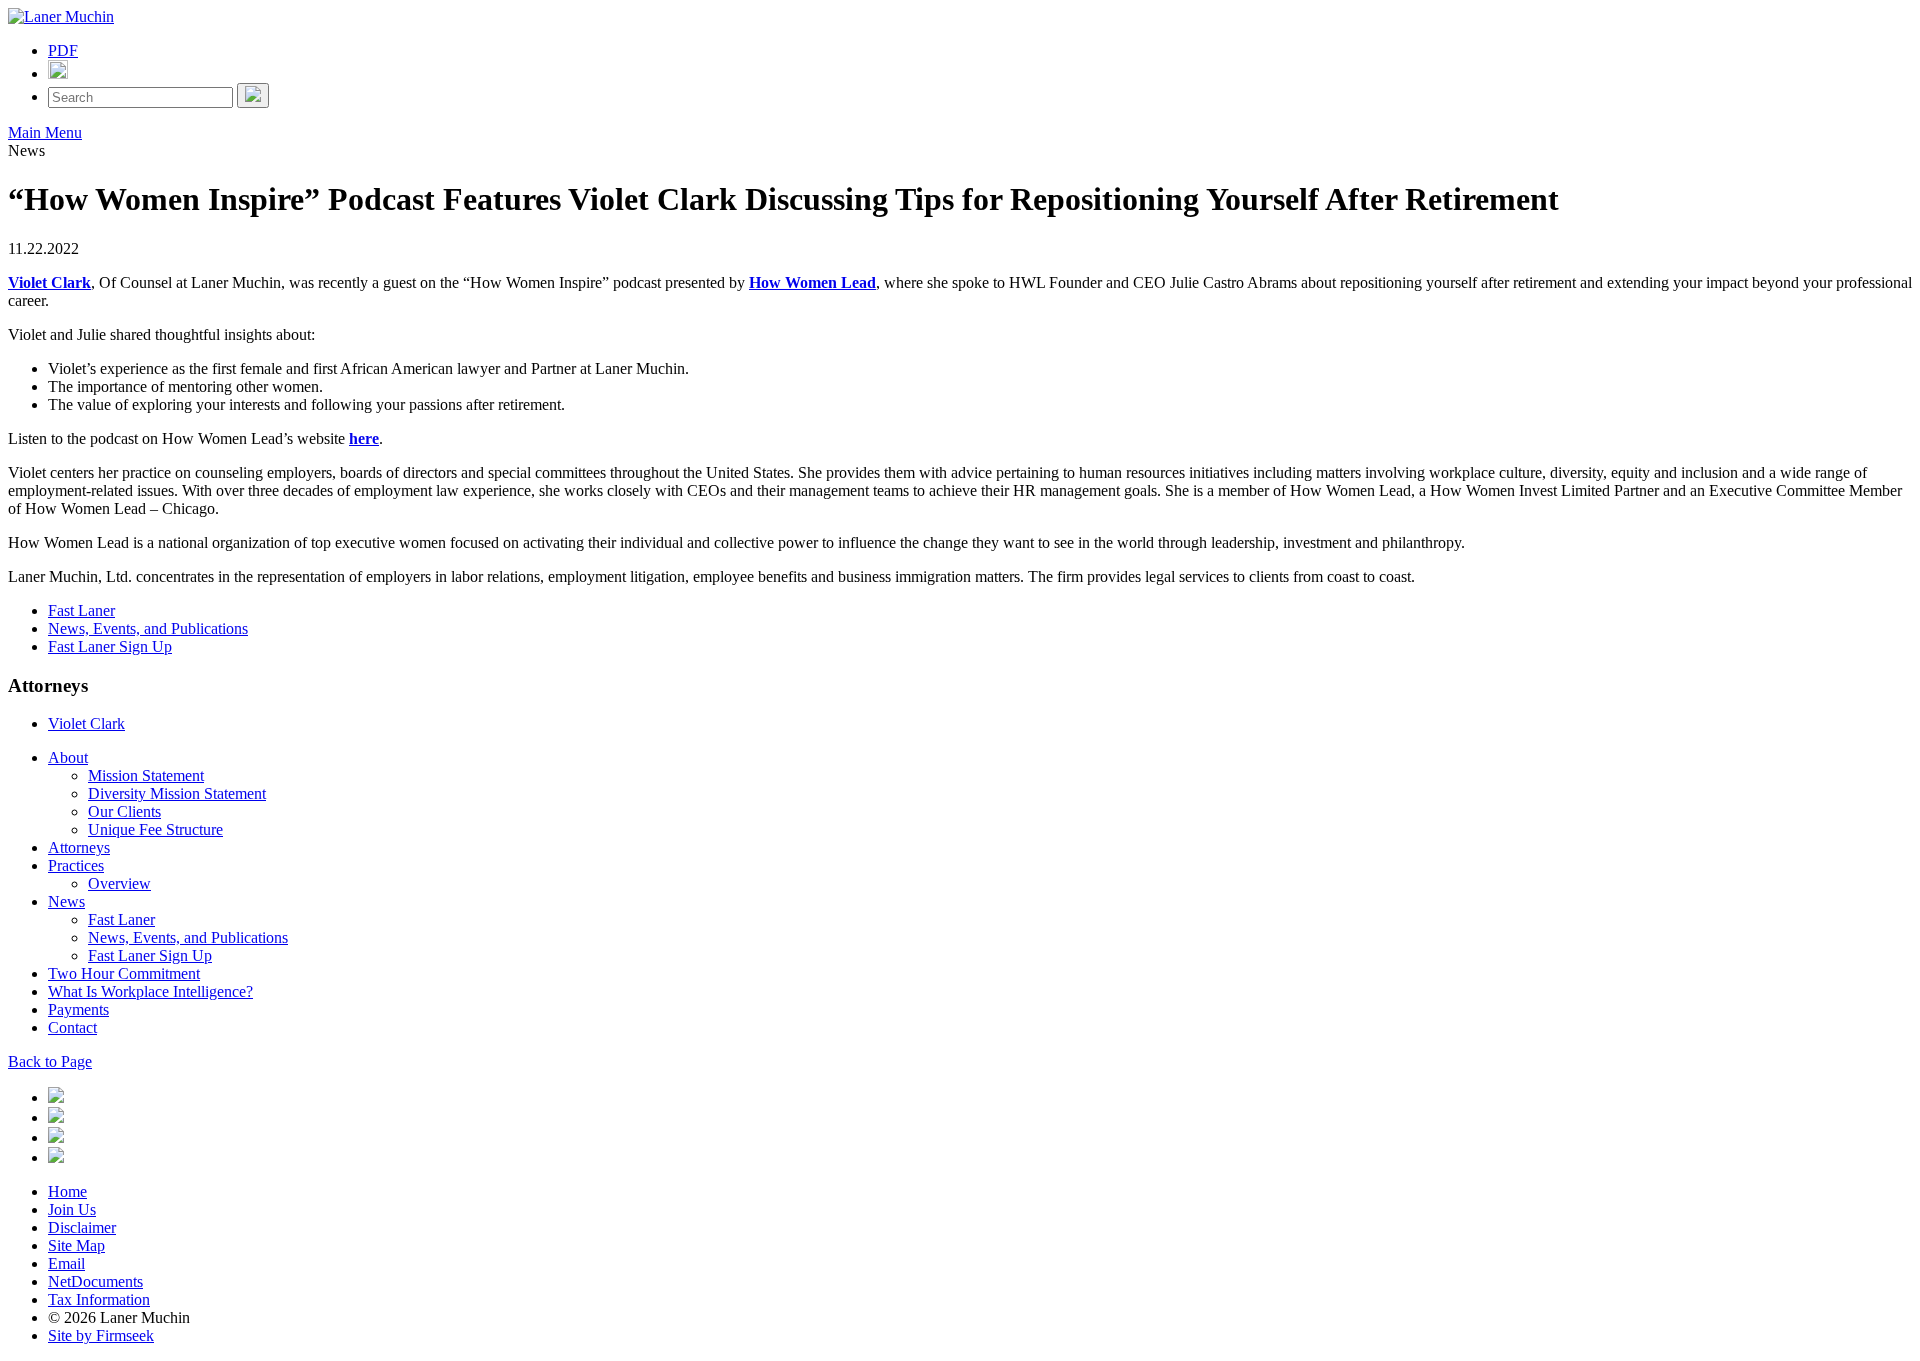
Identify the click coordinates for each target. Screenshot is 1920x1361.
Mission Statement (146, 775)
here (364, 438)
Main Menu (45, 132)
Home (67, 1191)
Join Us (72, 1209)
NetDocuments (95, 1281)
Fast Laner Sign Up (110, 646)
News (66, 901)
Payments (78, 1009)
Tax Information (99, 1299)
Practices (76, 865)
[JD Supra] (56, 1137)
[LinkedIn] (56, 1097)
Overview (119, 883)
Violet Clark (49, 282)
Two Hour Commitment (124, 973)
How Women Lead (812, 282)
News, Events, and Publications (148, 628)
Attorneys (79, 847)
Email (66, 1263)
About (68, 757)
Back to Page (50, 1061)
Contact (72, 1027)
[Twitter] (56, 1117)
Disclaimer (82, 1227)
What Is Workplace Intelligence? (150, 991)
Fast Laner (81, 610)
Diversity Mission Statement (177, 793)
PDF (63, 50)
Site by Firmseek (101, 1335)
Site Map (76, 1245)
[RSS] (56, 1157)
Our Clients (124, 811)
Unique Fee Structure (155, 829)
